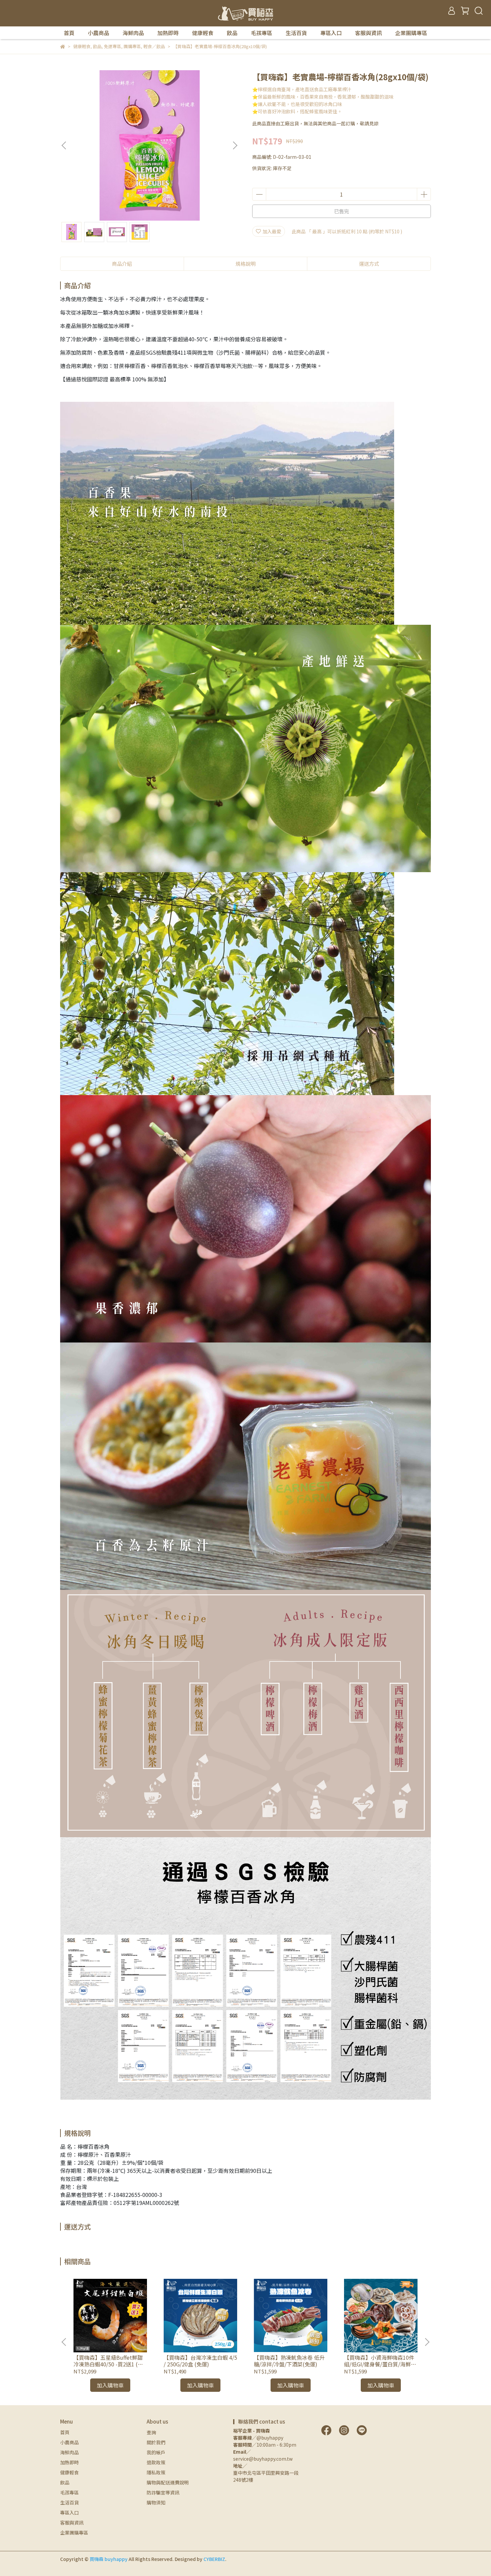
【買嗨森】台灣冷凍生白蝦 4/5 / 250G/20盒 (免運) (200, 2361)
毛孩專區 (262, 33)
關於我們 (156, 2442)
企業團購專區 (411, 33)
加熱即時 (168, 33)
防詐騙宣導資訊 (163, 2492)
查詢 (151, 2432)
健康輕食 (203, 33)
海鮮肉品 (133, 33)
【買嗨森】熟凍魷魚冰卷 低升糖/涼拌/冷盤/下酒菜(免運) (289, 2361)
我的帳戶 (156, 2452)
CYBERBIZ (214, 2559)
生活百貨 (296, 33)
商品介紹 (122, 264)
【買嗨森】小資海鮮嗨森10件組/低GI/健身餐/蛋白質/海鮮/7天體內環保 (380, 2361)
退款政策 (156, 2462)
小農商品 (99, 33)
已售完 (342, 211)
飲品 (232, 33)
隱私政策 (156, 2472)
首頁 (69, 33)
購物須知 (156, 2502)
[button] (235, 145)
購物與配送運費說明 (168, 2482)
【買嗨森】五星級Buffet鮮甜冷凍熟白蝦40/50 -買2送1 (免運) (108, 2361)
